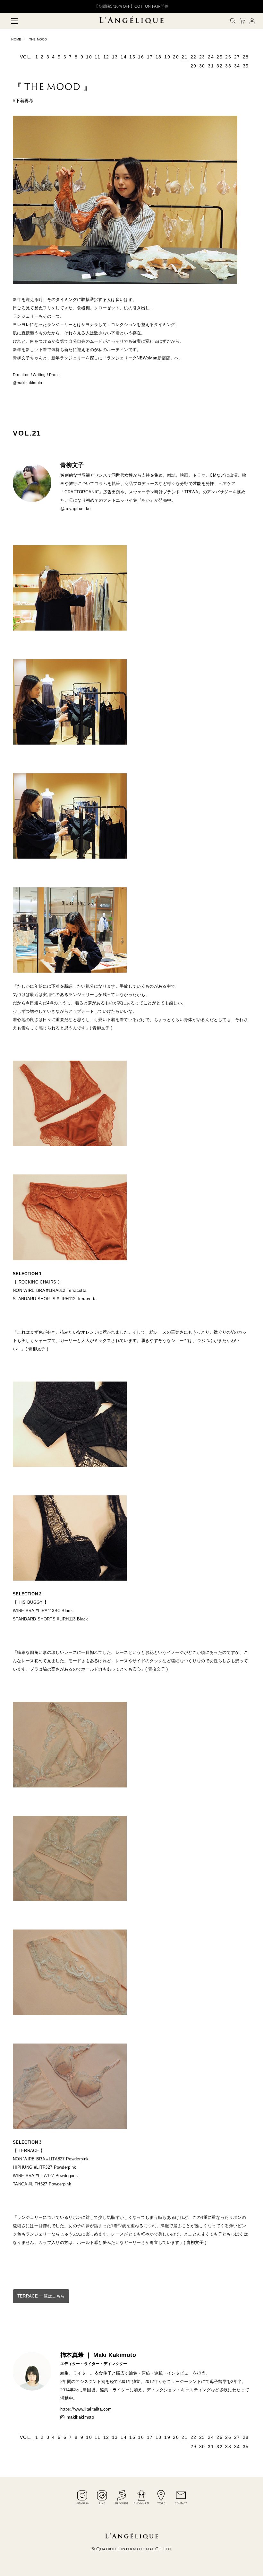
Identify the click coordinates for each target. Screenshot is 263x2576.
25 (220, 57)
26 (228, 57)
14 (124, 57)
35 (246, 66)
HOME (16, 39)
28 (246, 57)
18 (159, 57)
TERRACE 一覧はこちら (41, 2296)
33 (228, 66)
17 (150, 57)
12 (106, 57)
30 (202, 66)
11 (98, 57)
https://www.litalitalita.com (86, 2409)
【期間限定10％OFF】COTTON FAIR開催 (131, 6)
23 (202, 57)
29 (194, 66)
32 (220, 66)
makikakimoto (80, 2417)
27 (237, 57)
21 (185, 57)
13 (115, 57)
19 (167, 57)
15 (132, 57)
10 (89, 57)
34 (237, 66)
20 (176, 57)
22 (194, 57)
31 (211, 66)
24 (211, 57)
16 (141, 57)
